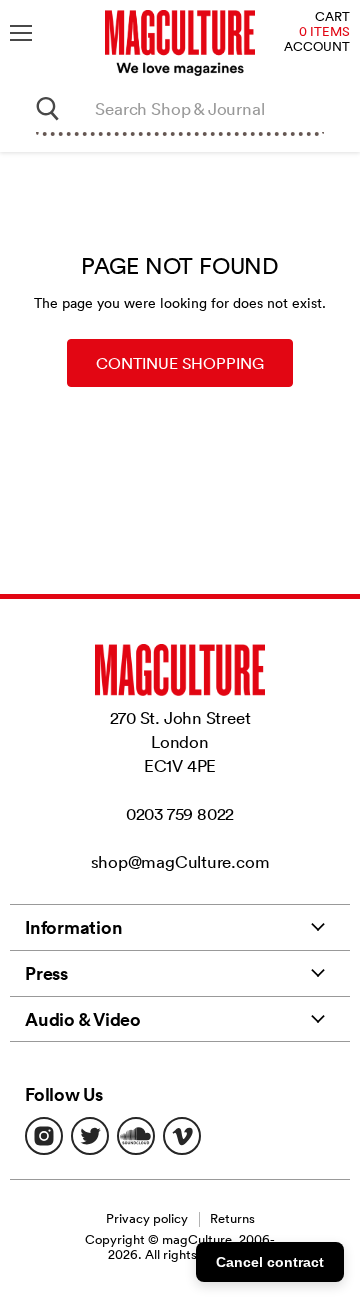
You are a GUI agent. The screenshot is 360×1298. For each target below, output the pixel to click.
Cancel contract (270, 1262)
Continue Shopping (180, 363)
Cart (332, 17)
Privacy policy (147, 1218)
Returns (232, 1218)
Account (317, 47)
